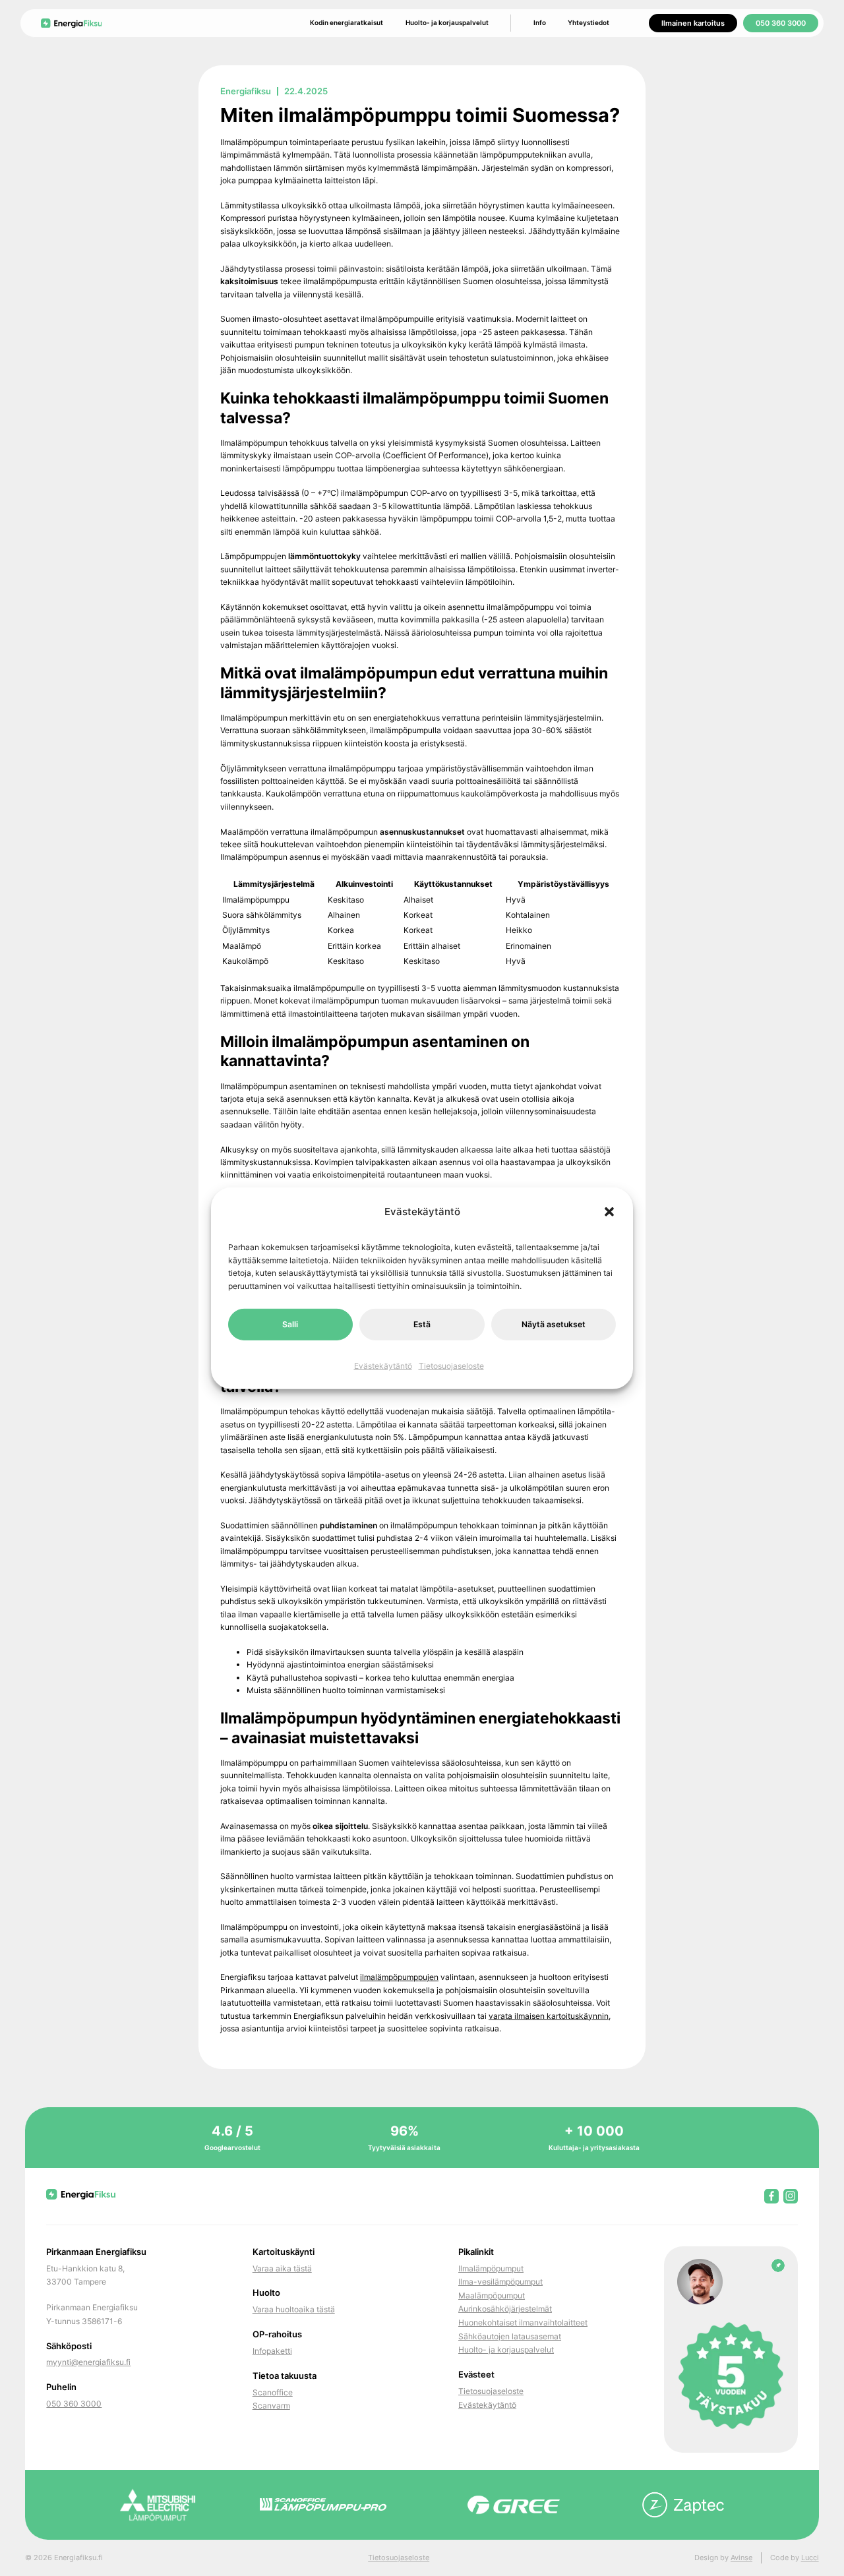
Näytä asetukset (554, 1324)
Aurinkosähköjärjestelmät (505, 2309)
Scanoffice (273, 2392)
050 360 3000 (781, 23)
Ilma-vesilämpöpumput (500, 2282)
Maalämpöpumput (492, 2295)
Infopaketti (272, 2351)
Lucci (810, 2558)
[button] (609, 1212)
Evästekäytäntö (383, 1366)
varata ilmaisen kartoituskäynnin (549, 2016)
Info (540, 22)
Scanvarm (271, 2406)
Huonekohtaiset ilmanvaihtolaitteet (523, 2322)
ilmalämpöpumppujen (399, 1977)
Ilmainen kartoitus (693, 23)
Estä (422, 1324)
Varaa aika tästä (282, 2268)
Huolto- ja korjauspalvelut (447, 22)
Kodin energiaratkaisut (347, 22)
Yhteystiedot (588, 22)
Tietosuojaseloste (451, 1366)
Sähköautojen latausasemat (510, 2336)
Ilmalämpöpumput (491, 2268)
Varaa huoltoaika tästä (294, 2309)
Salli (290, 1324)
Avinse (741, 2558)
